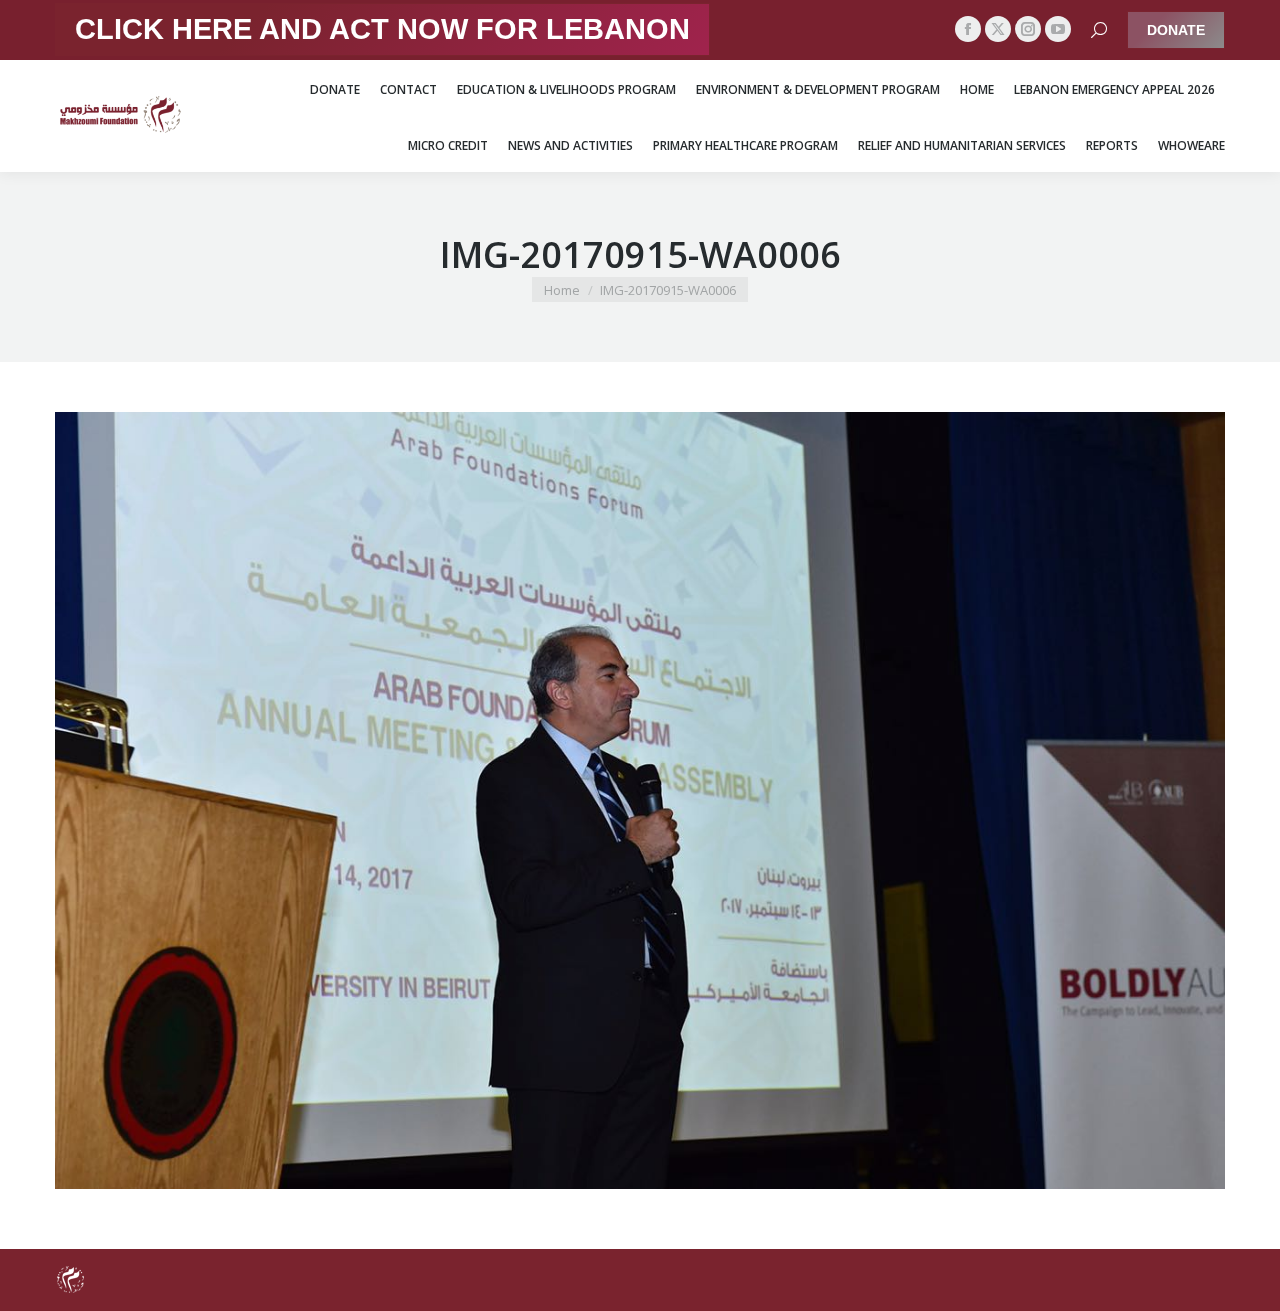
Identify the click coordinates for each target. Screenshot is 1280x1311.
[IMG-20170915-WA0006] (640, 800)
